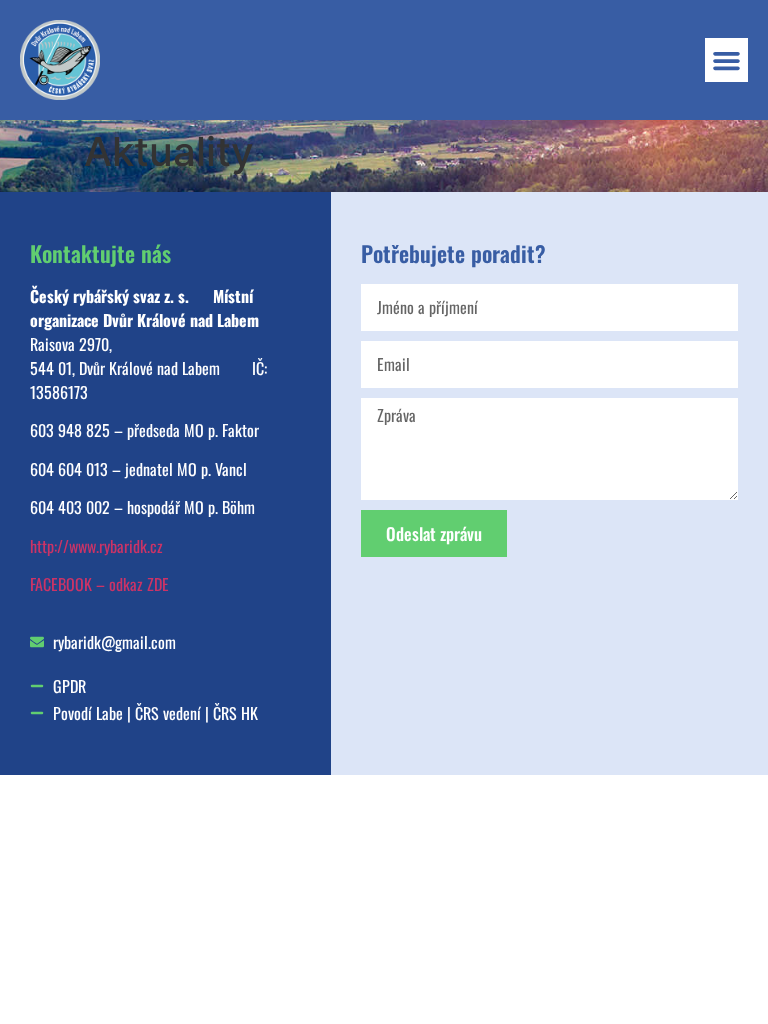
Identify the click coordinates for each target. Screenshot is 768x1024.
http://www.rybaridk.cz (96, 546)
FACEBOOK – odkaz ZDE (99, 584)
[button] (727, 60)
